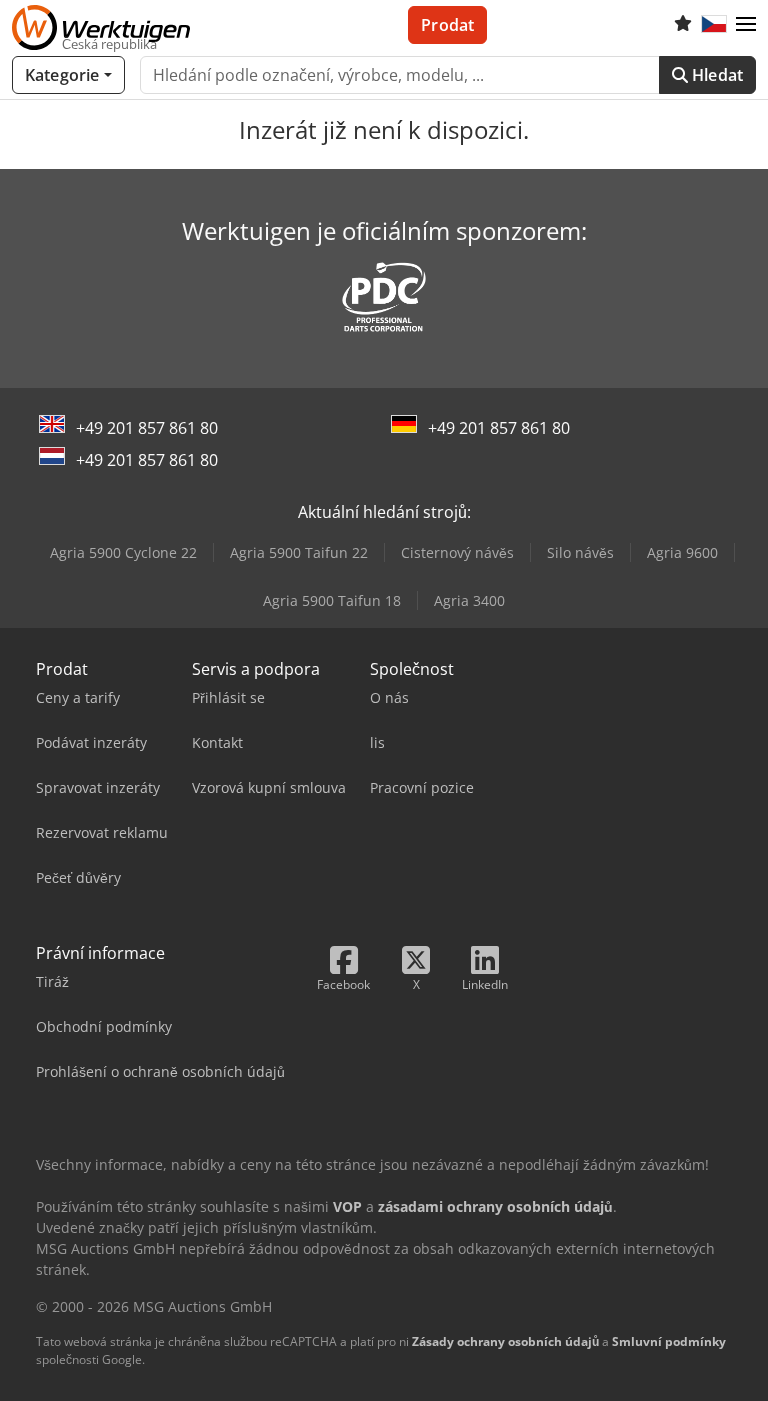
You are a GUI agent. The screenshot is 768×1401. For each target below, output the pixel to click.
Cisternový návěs (457, 552)
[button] (746, 25)
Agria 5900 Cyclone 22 (123, 552)
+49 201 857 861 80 (147, 428)
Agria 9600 (682, 552)
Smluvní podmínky (669, 1341)
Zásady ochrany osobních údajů (505, 1341)
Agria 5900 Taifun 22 (299, 552)
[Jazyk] (714, 25)
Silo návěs (580, 552)
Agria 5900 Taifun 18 (332, 600)
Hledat (715, 75)
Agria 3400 (469, 600)
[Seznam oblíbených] (683, 25)
